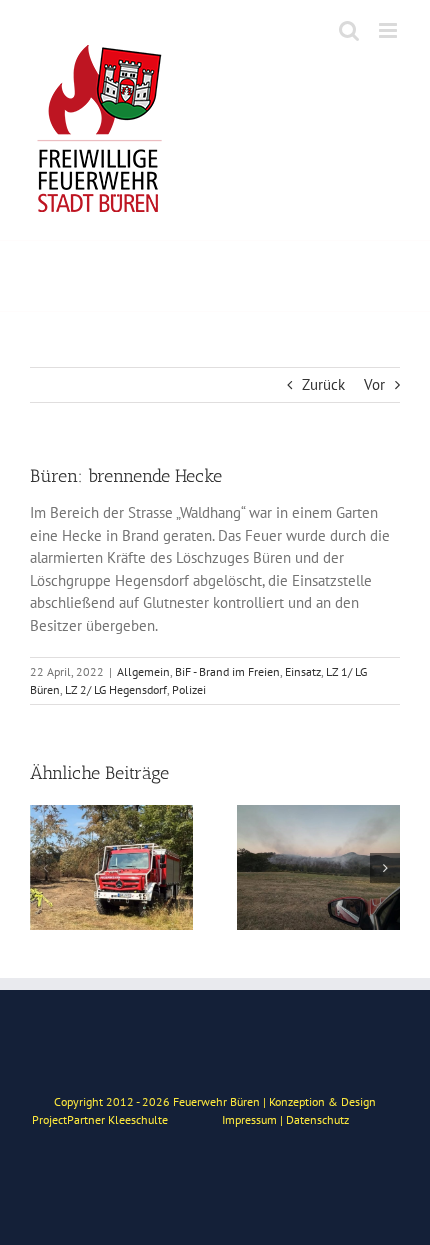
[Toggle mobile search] (349, 30)
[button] (45, 868)
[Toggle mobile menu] (389, 30)
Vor (374, 384)
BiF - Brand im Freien (227, 671)
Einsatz (303, 671)
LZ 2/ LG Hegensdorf (116, 689)
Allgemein (143, 671)
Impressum (249, 1119)
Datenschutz (317, 1119)
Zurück (323, 384)
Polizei (189, 689)
